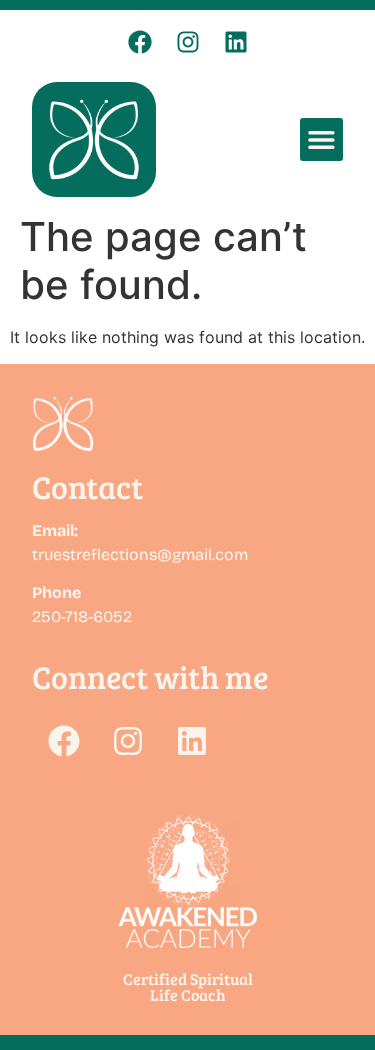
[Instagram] (188, 42)
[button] (321, 139)
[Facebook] (140, 42)
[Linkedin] (236, 42)
